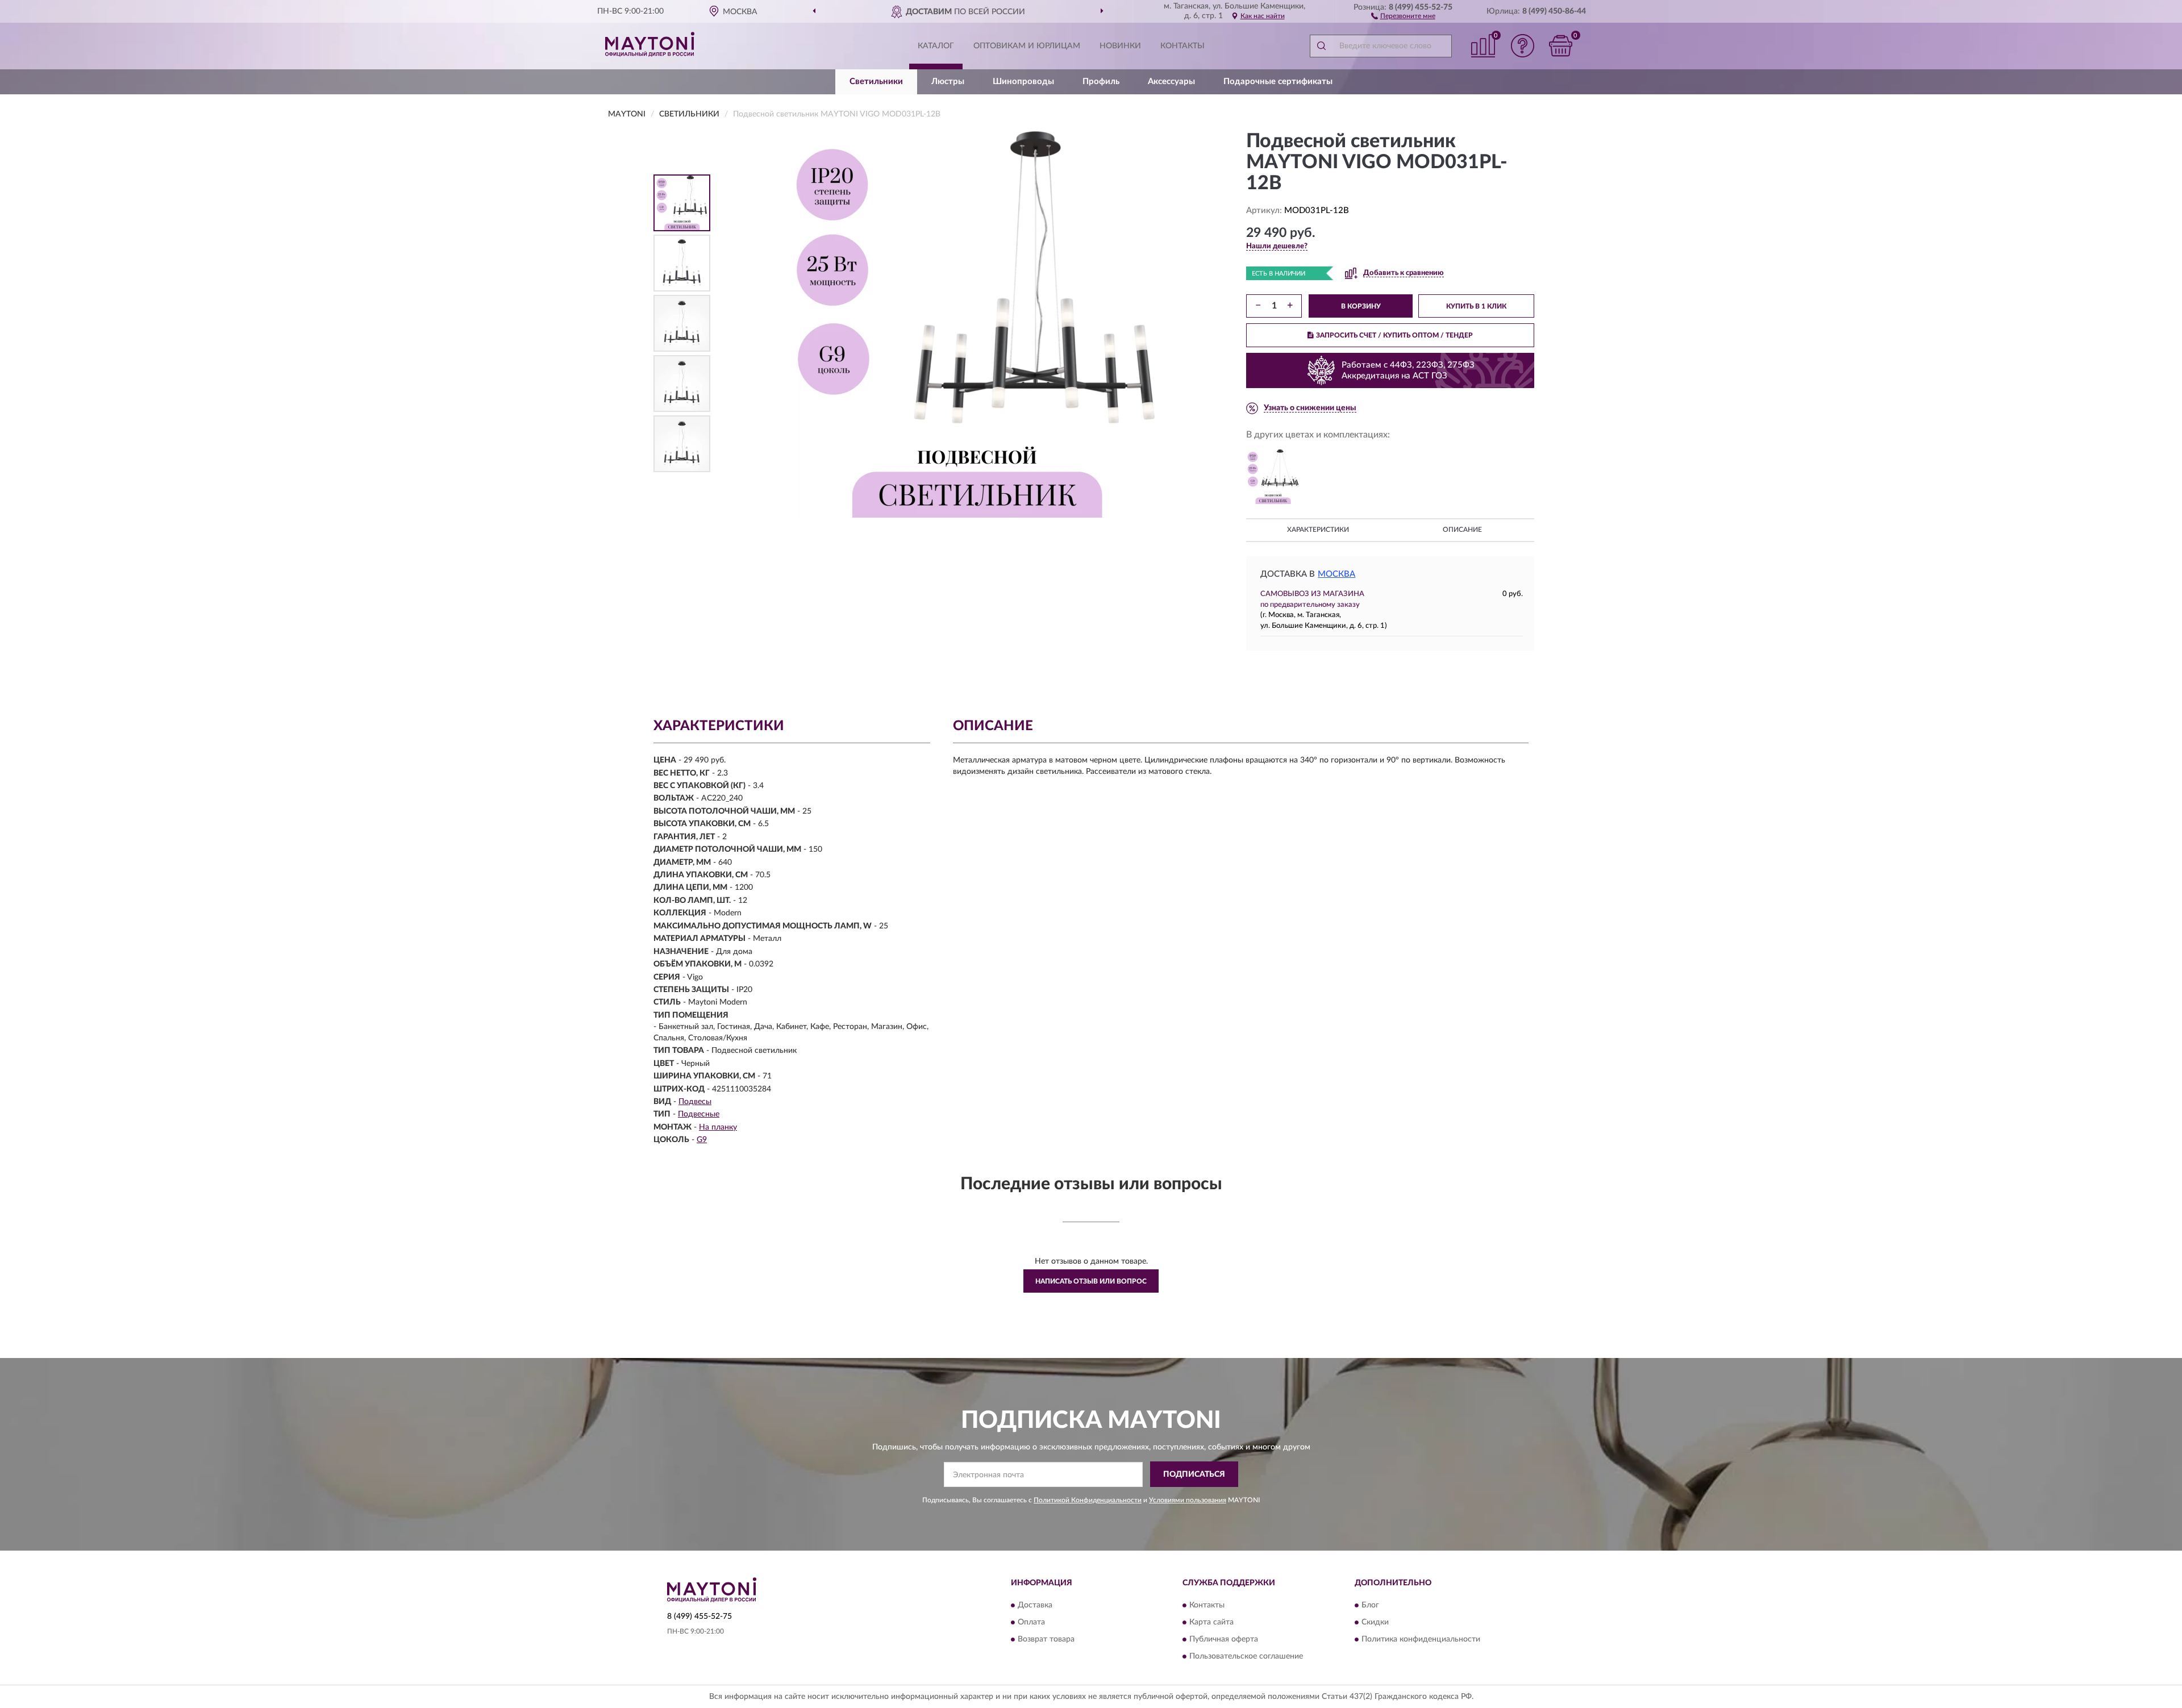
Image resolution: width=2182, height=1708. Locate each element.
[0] (1561, 46)
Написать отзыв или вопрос (1091, 1281)
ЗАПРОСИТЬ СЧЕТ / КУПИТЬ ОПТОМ (1394, 335)
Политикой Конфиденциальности (1088, 1500)
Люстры (948, 82)
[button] (1403, 15)
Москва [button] (1336, 574)
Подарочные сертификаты (1278, 82)
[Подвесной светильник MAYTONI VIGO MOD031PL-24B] (1273, 477)
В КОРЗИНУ (1361, 306)
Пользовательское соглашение (1246, 1656)
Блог (1370, 1605)
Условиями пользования (1188, 1500)
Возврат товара (1046, 1639)
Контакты (1182, 46)
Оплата (1031, 1622)
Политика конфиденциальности (1421, 1639)
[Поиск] (1321, 46)
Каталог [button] (936, 46)
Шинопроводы (1023, 82)
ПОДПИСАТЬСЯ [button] (1194, 1474)
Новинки (1120, 46)
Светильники (876, 82)
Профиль (1101, 82)
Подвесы (695, 1102)
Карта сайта (1211, 1622)
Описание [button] (1462, 530)
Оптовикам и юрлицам (1027, 46)
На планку (718, 1127)
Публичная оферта (1224, 1639)
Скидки (1375, 1622)
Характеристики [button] (1318, 530)
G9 (702, 1140)
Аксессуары (1171, 82)
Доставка (1035, 1605)
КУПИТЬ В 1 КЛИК (1476, 306)
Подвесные (699, 1114)
